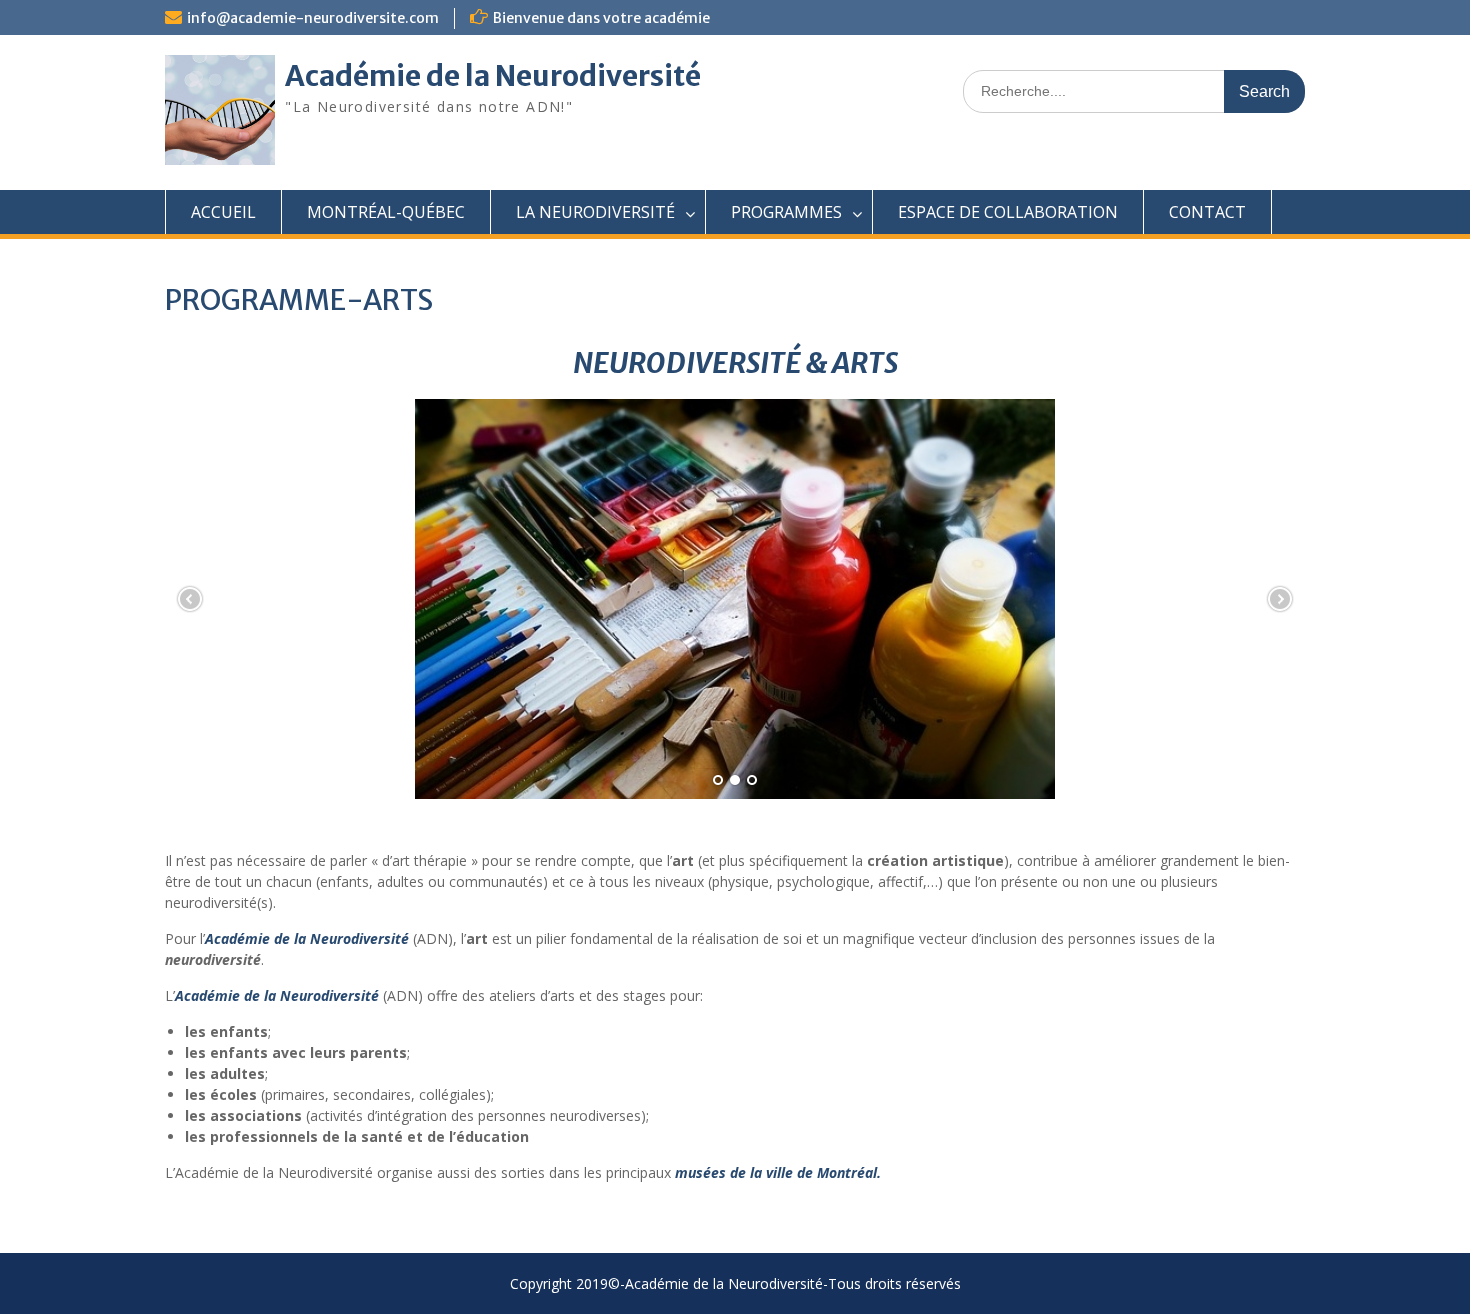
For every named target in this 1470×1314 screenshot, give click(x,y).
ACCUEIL (223, 212)
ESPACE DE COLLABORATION (1008, 212)
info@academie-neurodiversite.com (313, 18)
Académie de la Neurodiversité (493, 76)
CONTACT (1207, 212)
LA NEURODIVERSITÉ (595, 212)
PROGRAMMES (786, 212)
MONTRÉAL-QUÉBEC (386, 212)
